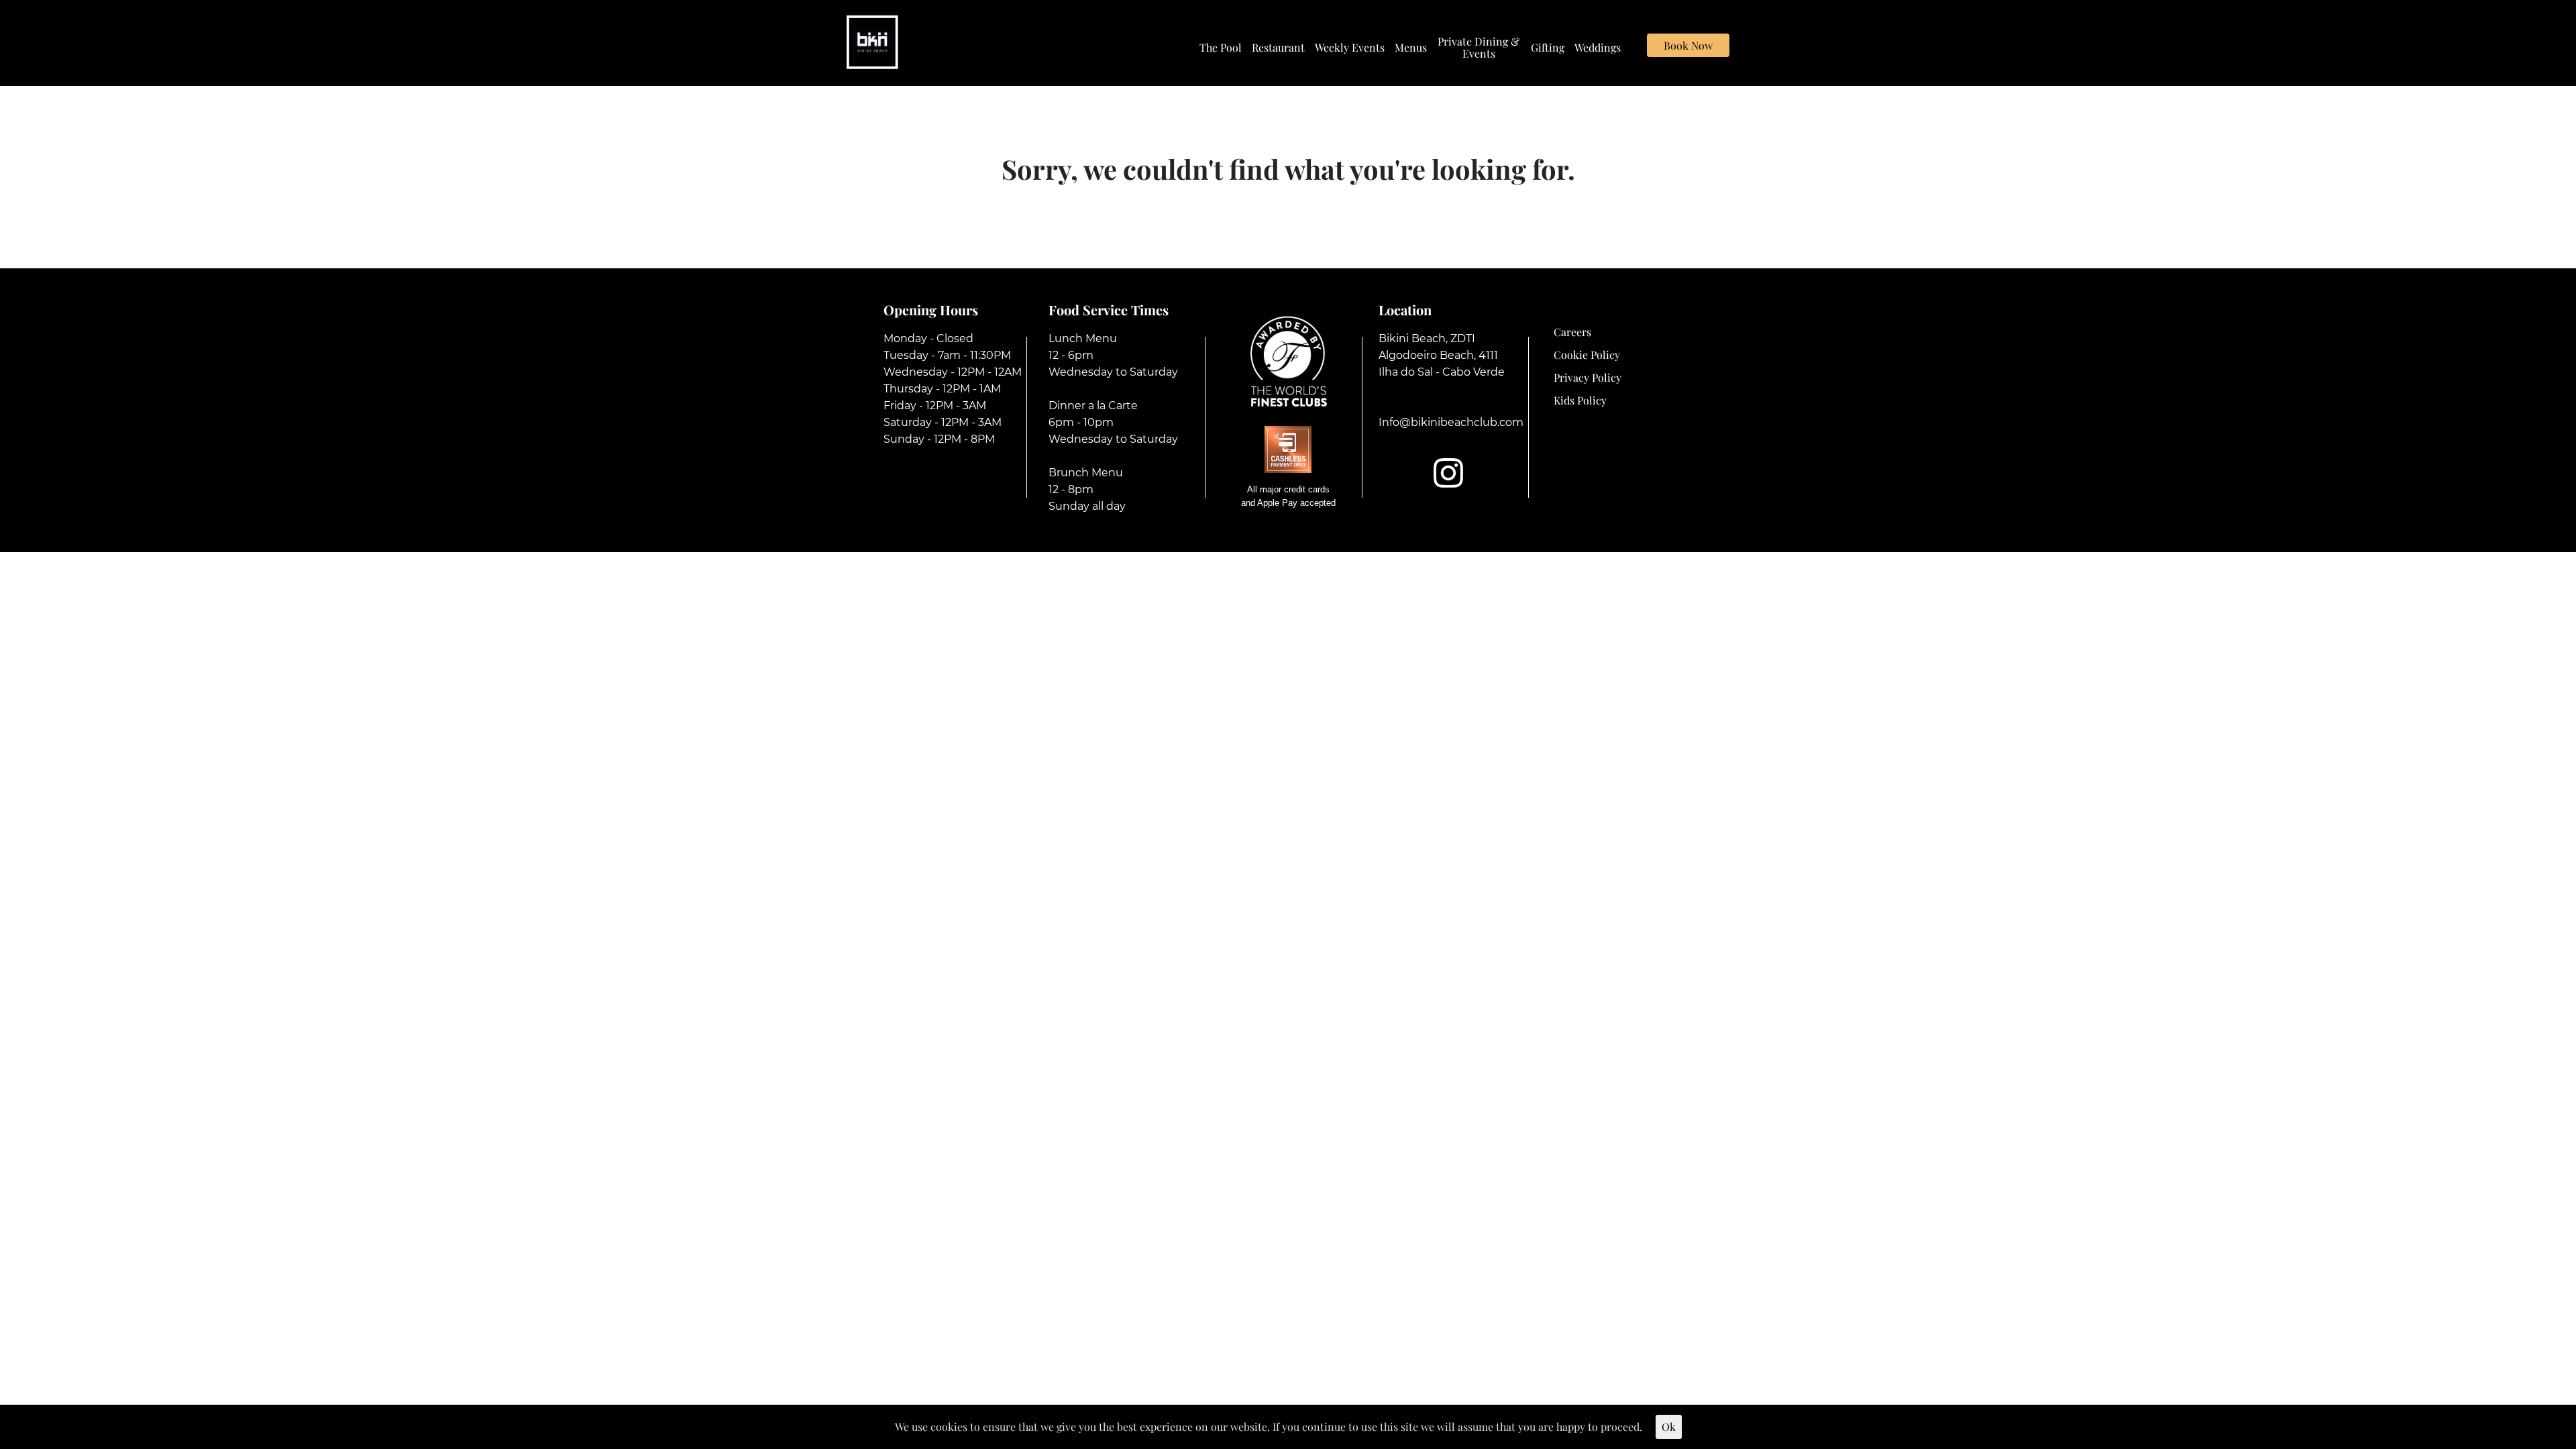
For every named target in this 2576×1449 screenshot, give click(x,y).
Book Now (1688, 45)
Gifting (1548, 48)
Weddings (1598, 48)
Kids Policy (1580, 400)
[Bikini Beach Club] (872, 41)
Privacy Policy (1588, 377)
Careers (1572, 332)
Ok (1669, 1427)
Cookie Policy (1587, 355)
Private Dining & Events (1479, 48)
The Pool (1221, 48)
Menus (1411, 48)
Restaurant (1278, 48)
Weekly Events (1350, 48)
